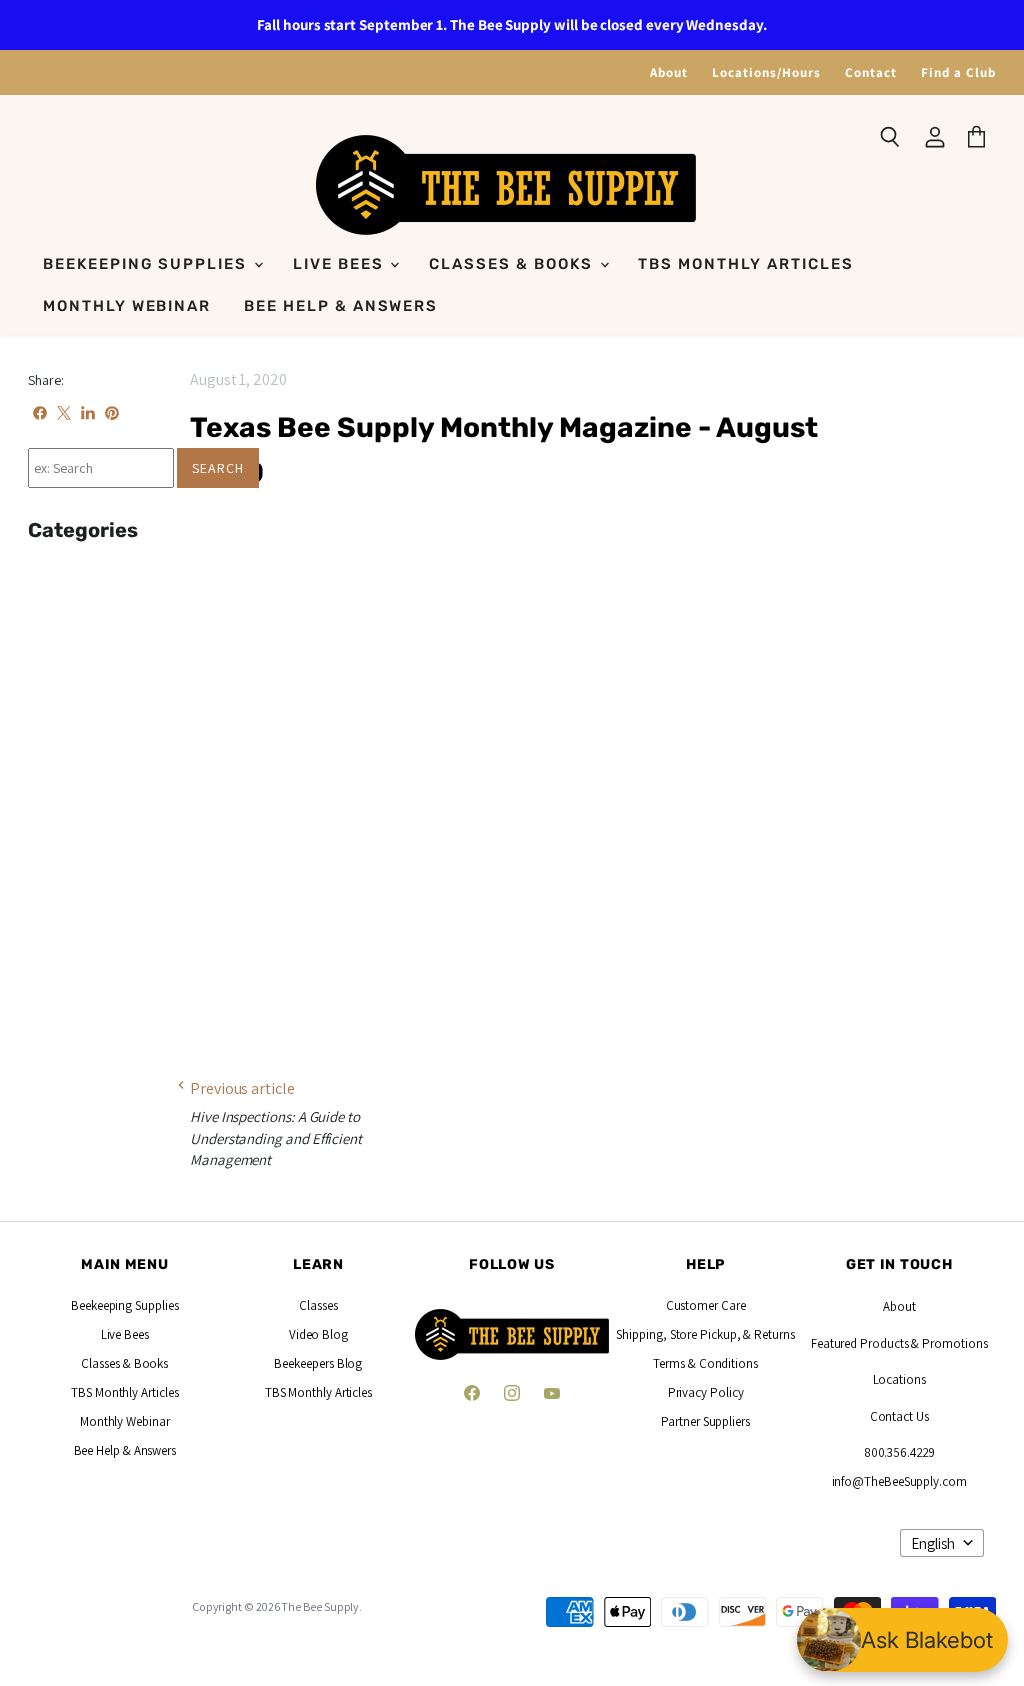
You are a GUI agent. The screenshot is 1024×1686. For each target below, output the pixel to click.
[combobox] (101, 468)
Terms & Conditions (705, 1363)
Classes (318, 1305)
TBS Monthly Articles (745, 264)
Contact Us (899, 1416)
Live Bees (341, 264)
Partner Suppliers (705, 1421)
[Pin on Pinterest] (112, 413)
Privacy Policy (706, 1392)
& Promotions (948, 1343)
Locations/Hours (766, 72)
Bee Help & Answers (341, 306)
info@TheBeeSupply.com (899, 1481)
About (669, 72)
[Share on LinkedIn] (88, 413)
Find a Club (958, 72)
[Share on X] (64, 413)
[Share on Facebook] (40, 413)
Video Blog (318, 1334)
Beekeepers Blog (318, 1363)
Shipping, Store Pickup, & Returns (705, 1334)
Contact (871, 72)
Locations (899, 1379)
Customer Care (706, 1305)
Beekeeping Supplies (147, 264)
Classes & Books (513, 264)
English (933, 1543)
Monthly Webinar (127, 306)
